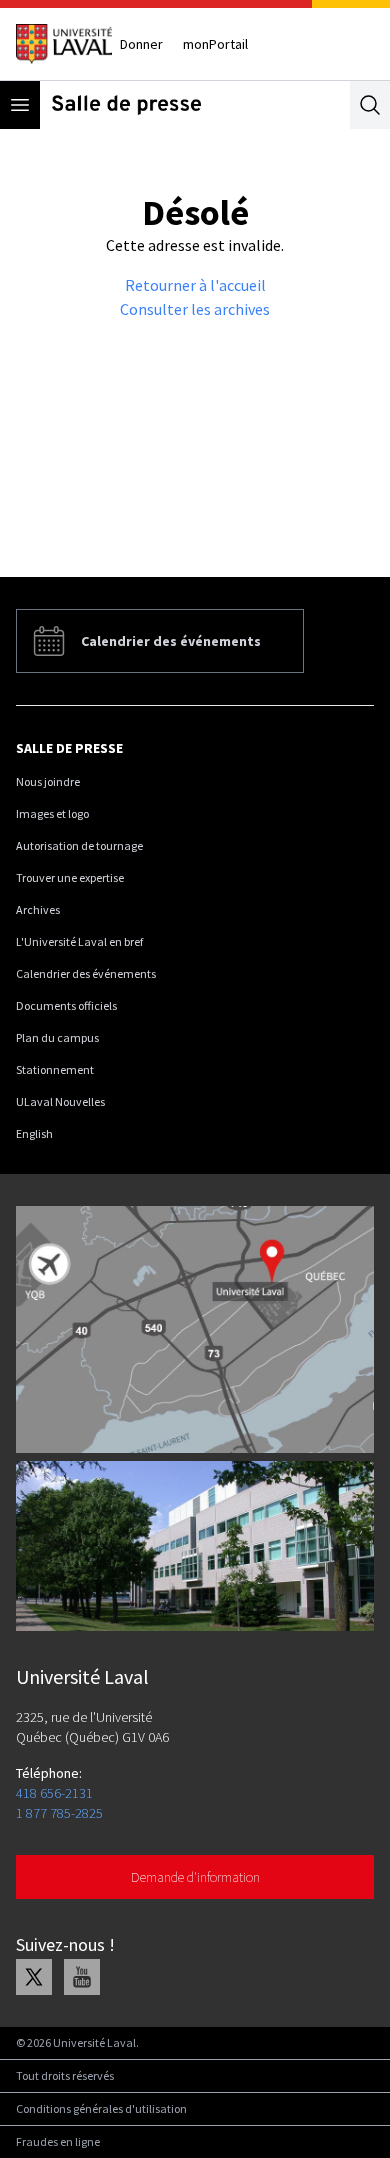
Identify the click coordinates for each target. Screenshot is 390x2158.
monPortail (215, 44)
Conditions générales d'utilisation (101, 2108)
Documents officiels (66, 1005)
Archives (38, 909)
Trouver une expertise (70, 877)
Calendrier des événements (86, 973)
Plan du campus (57, 1037)
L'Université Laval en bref (79, 941)
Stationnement (55, 1069)
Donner (141, 44)
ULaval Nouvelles (60, 1101)
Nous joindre (48, 781)
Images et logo (52, 813)
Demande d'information (195, 1877)
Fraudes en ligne (58, 2141)
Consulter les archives (195, 309)
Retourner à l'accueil (195, 285)
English (34, 1133)
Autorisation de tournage (79, 845)
